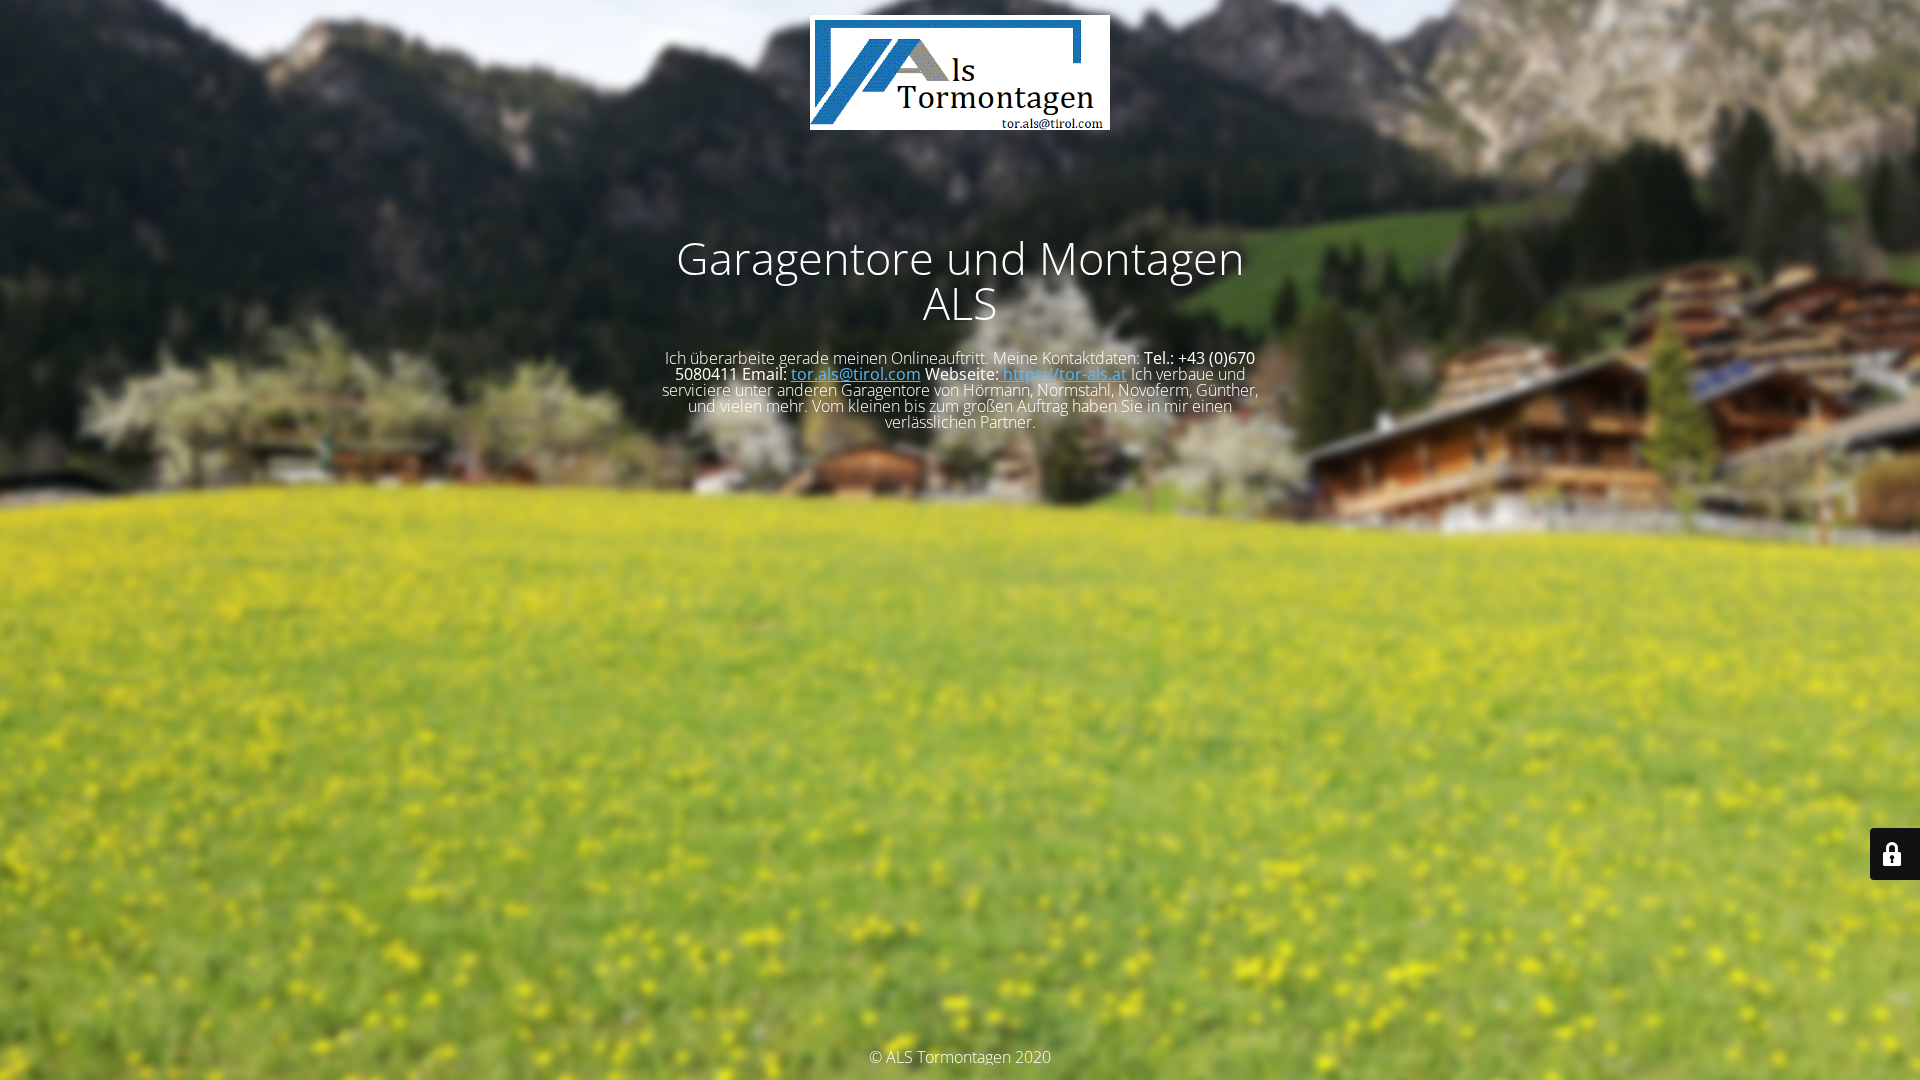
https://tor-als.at (1063, 374)
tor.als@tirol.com (856, 374)
